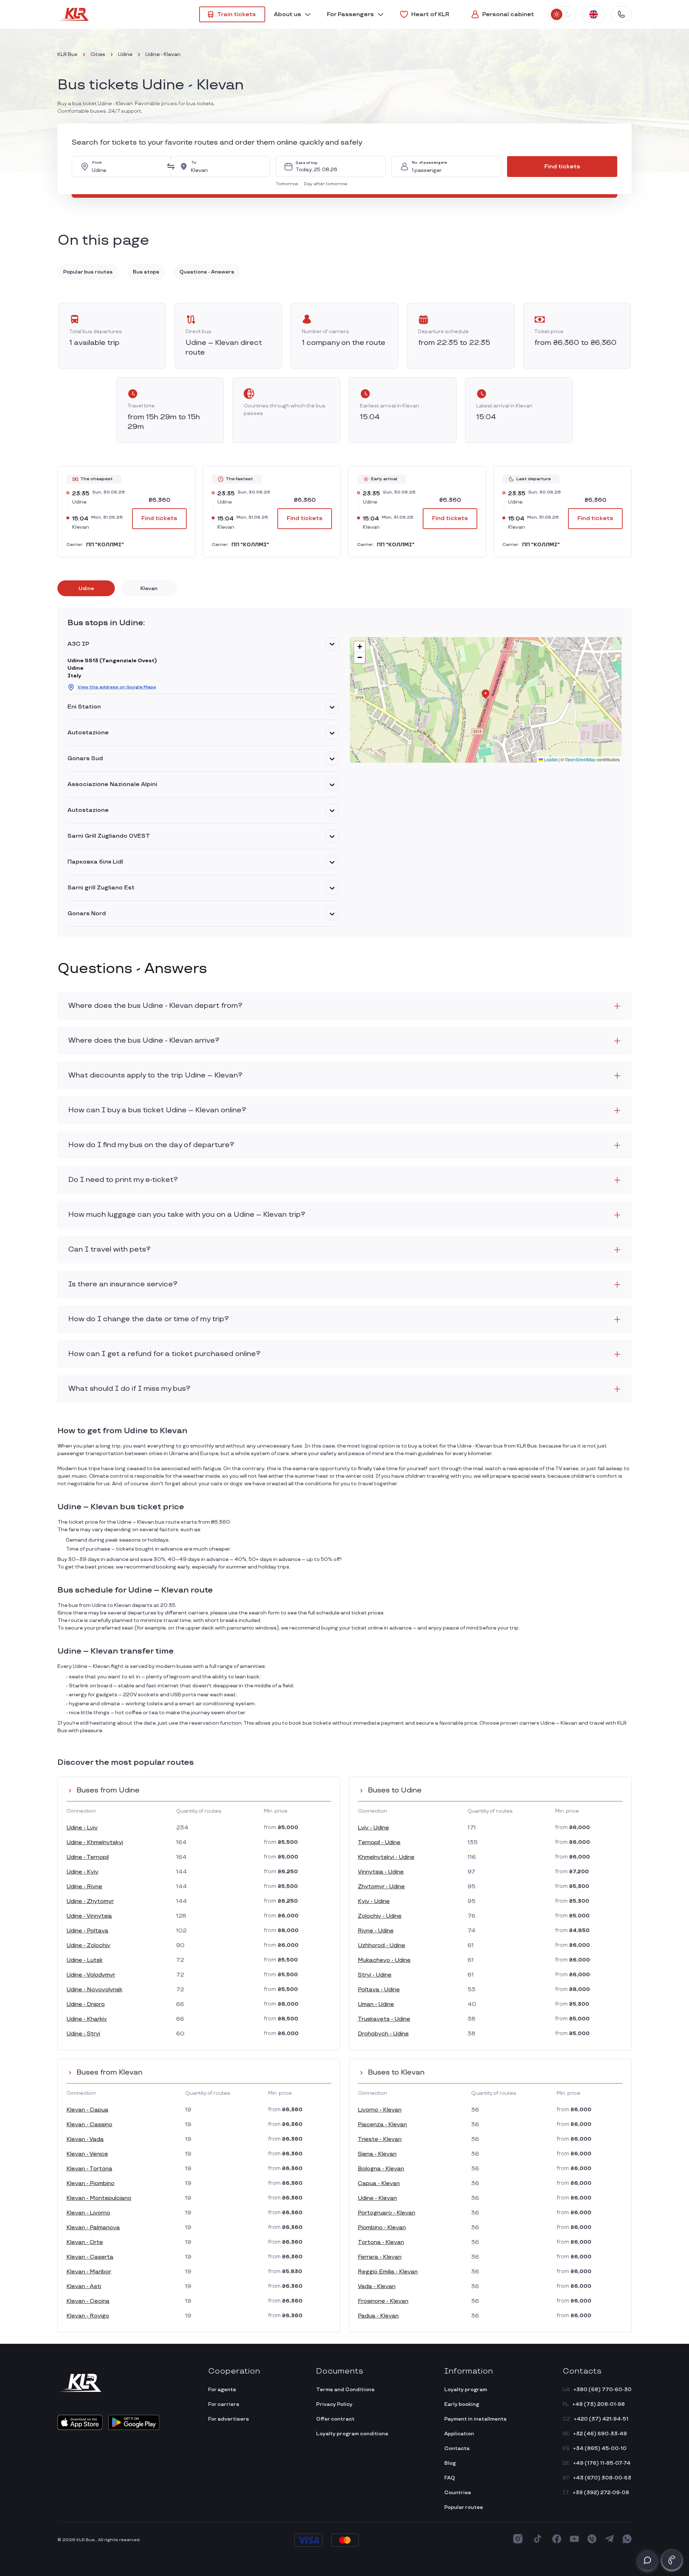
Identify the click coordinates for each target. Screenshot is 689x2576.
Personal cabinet (508, 15)
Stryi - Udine (375, 1975)
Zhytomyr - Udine (381, 1887)
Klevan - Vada (85, 2139)
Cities (98, 54)
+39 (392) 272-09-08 (601, 2493)
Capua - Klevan (379, 2184)
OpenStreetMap (580, 759)
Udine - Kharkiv (87, 2019)
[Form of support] (647, 2560)
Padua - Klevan (378, 2316)
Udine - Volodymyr (91, 1975)
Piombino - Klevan (382, 2228)
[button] (288, 184)
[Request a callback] (672, 2560)
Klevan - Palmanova (93, 2228)
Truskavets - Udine (384, 2019)
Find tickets (562, 167)
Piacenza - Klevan (382, 2125)
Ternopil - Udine (379, 1843)
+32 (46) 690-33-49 (600, 2434)
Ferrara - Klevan (380, 2257)
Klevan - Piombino (90, 2184)
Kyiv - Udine (374, 1901)
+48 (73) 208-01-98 (599, 2404)
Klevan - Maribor (89, 2272)
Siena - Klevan (377, 2154)
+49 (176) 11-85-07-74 (602, 2463)
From (97, 163)
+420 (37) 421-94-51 (601, 2419)
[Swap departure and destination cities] (171, 167)
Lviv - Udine (373, 1828)
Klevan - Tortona (89, 2169)
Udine (125, 54)
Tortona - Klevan (381, 2242)
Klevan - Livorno (88, 2213)
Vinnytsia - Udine (381, 1872)
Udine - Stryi (83, 2034)
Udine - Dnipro (86, 2004)
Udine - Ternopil (88, 1857)
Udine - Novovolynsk (94, 1990)
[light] (557, 14)
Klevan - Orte (85, 2242)
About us (287, 15)
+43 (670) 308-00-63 (602, 2478)
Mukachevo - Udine (384, 1960)
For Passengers (350, 15)
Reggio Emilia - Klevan (388, 2272)
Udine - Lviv (82, 1828)
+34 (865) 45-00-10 (600, 2448)
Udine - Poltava (87, 1931)
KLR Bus (67, 54)
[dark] (568, 14)
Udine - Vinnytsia (89, 1916)
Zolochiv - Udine (380, 1916)
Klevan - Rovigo (88, 2316)
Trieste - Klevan (380, 2139)
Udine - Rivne (84, 1887)
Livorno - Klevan (380, 2110)
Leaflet (550, 759)
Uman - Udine (376, 2004)
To (194, 163)
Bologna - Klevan (381, 2169)
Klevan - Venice (87, 2154)
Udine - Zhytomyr (90, 1901)
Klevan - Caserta (90, 2257)
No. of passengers (430, 163)
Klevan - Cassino (89, 2125)
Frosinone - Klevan (383, 2301)
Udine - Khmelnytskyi (95, 1843)
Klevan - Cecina (88, 2301)
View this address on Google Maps (117, 687)
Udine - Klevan (377, 2198)
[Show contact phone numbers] (621, 14)
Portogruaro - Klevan (386, 2213)
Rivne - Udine (376, 1931)
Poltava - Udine (379, 1990)
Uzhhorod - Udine (381, 1946)
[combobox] (127, 167)
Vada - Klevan (377, 2287)
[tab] (86, 588)
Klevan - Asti (84, 2287)
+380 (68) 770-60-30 (603, 2390)
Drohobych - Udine (383, 2034)
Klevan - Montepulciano (99, 2198)
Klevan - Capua (87, 2110)
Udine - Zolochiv (88, 1946)
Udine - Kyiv (82, 1872)
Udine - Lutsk (85, 1960)
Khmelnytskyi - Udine (386, 1857)
